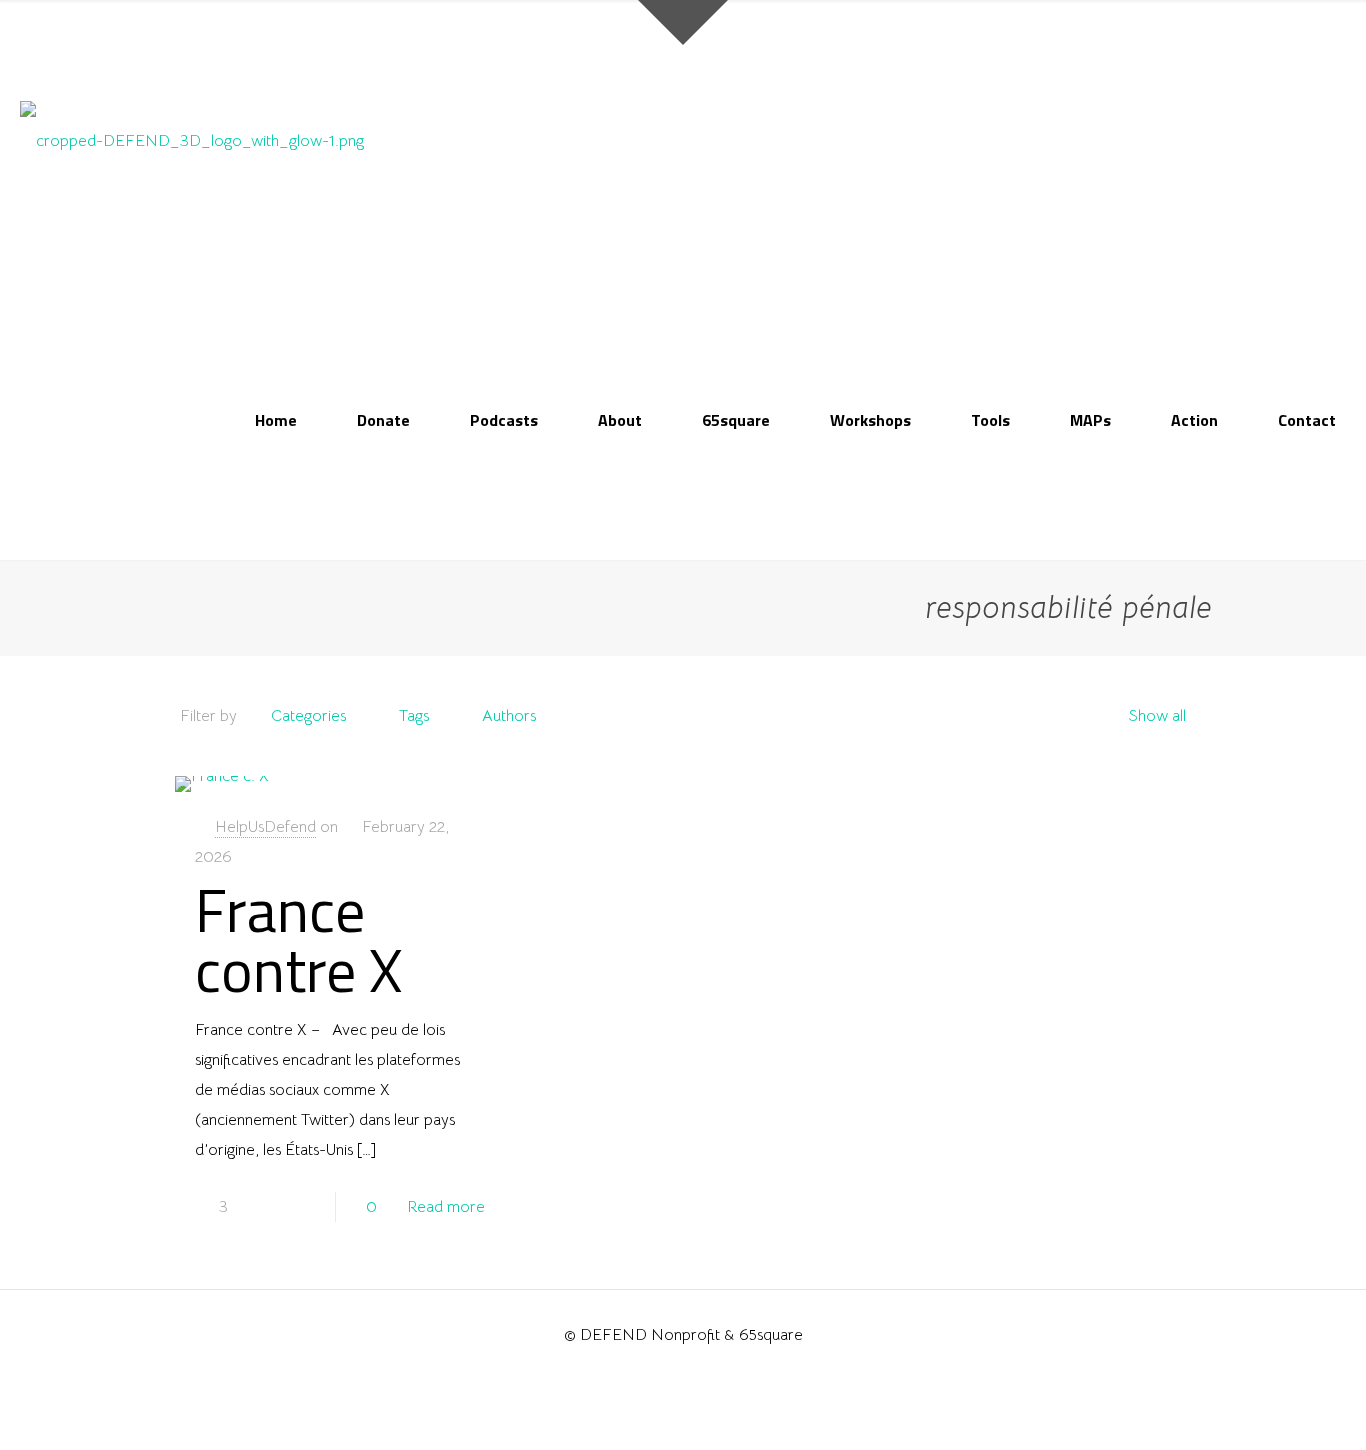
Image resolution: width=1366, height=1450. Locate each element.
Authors (509, 716)
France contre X (298, 939)
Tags (414, 716)
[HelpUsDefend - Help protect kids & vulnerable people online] (192, 140)
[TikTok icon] (704, 1374)
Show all (1157, 716)
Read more (446, 1207)
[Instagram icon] (683, 1374)
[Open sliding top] (683, 22)
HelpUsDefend (265, 827)
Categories (308, 716)
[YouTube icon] (662, 1374)
